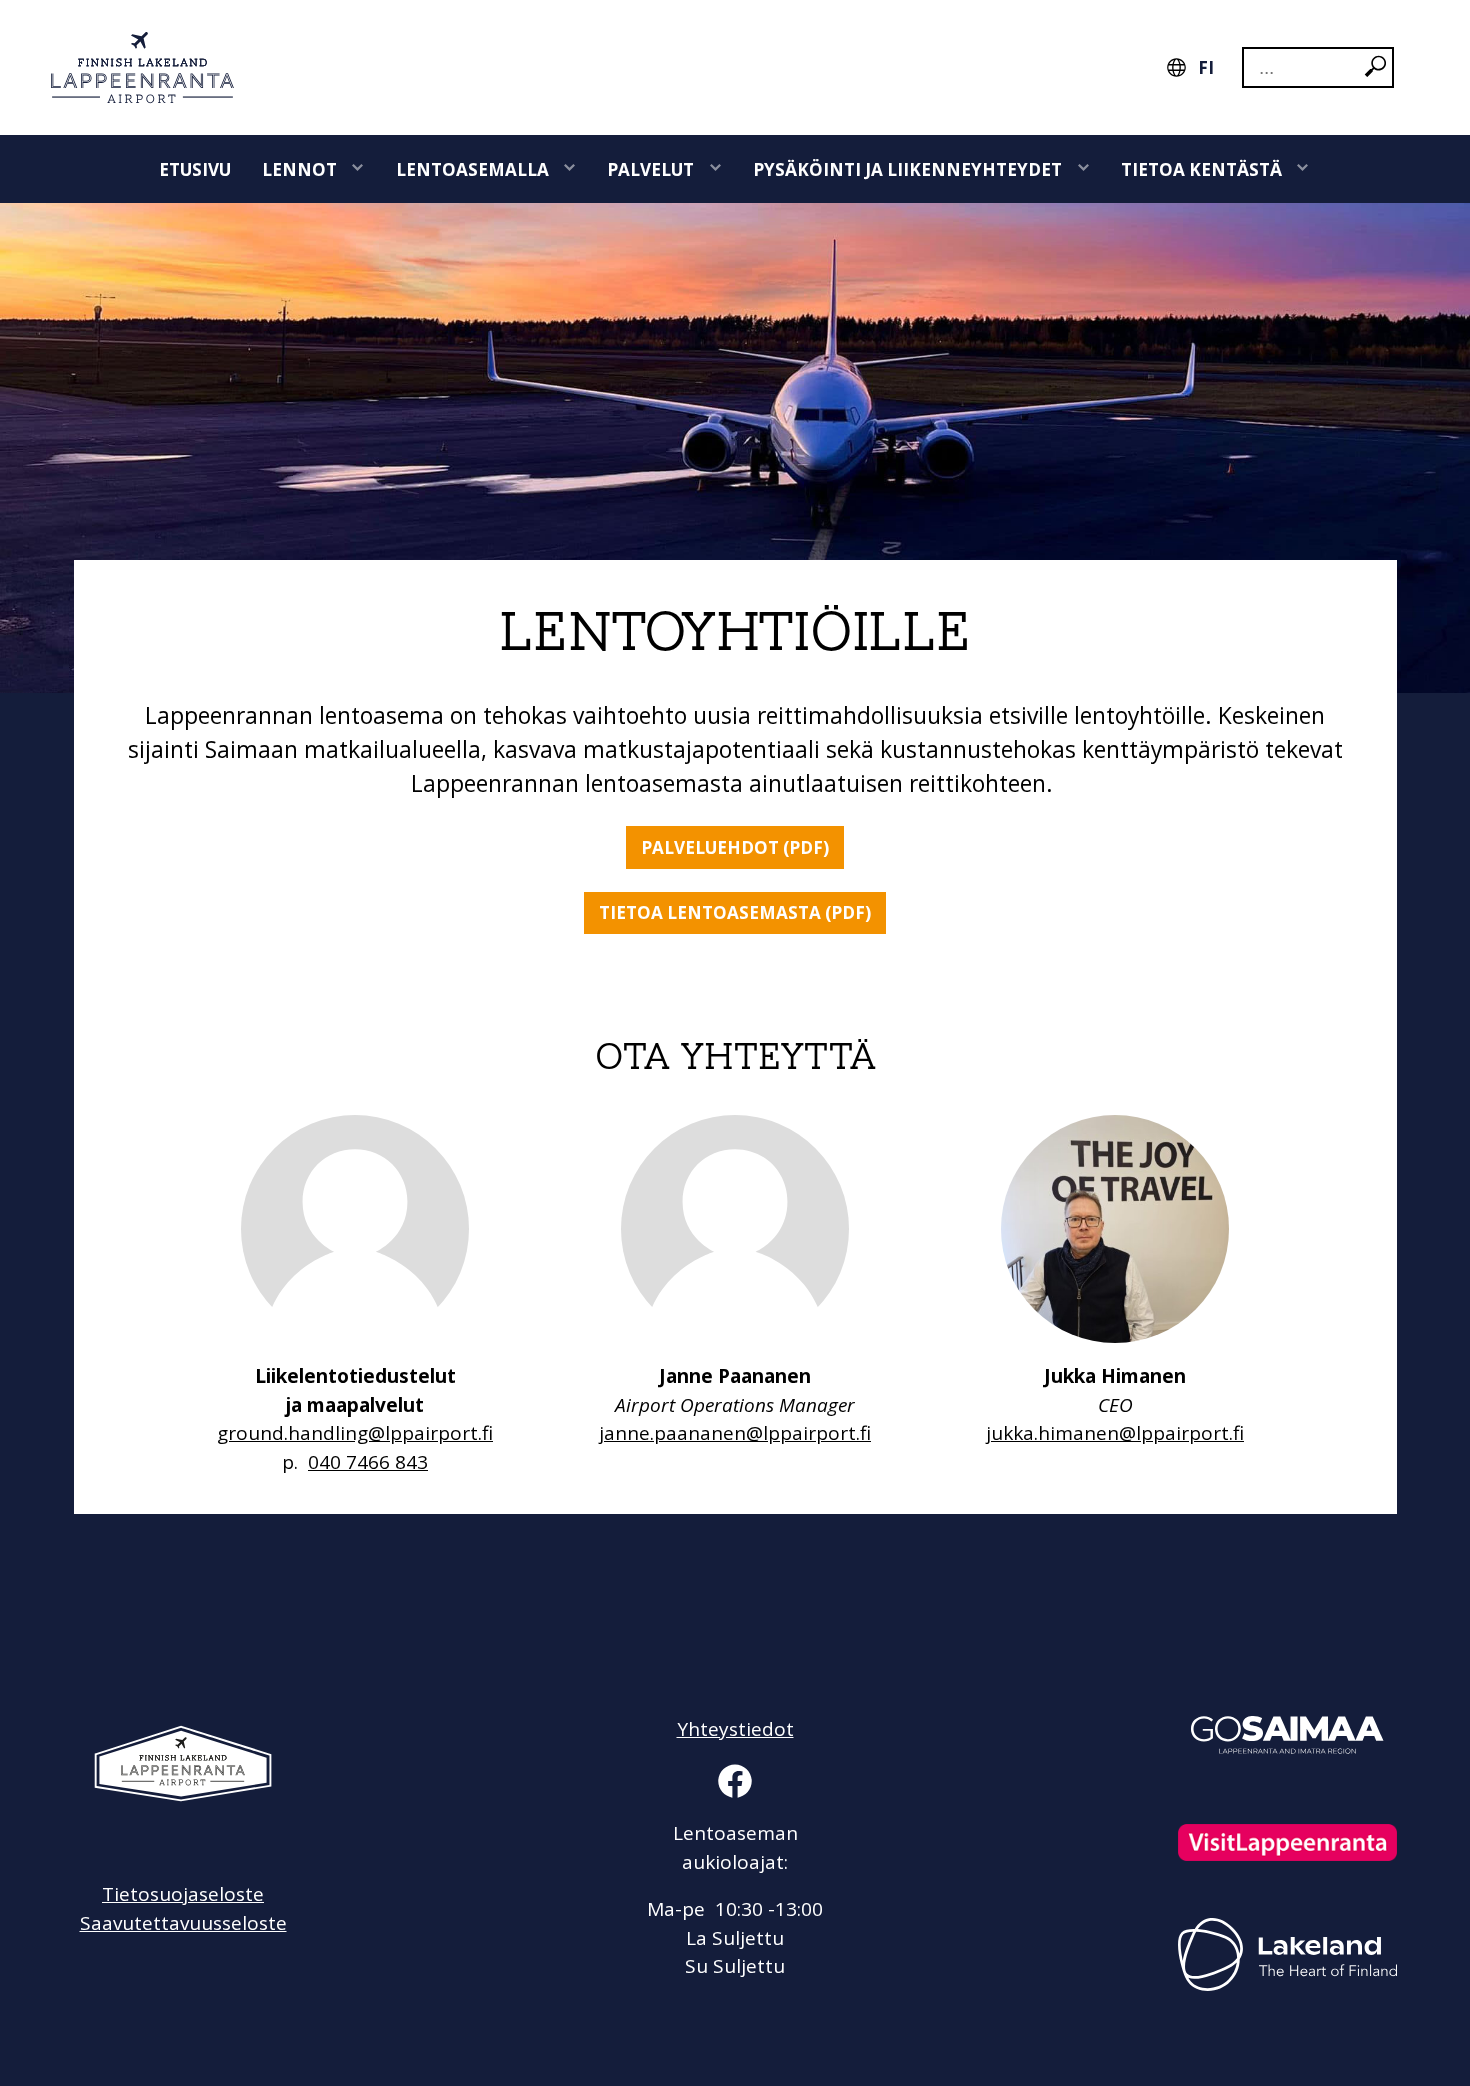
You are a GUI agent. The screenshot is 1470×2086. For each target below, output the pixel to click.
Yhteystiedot (735, 1729)
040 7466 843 (368, 1462)
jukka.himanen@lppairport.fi (1115, 1433)
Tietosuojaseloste (183, 1894)
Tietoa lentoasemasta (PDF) (735, 912)
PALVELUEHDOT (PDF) (735, 847)
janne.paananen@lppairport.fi (735, 1433)
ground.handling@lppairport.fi (355, 1433)
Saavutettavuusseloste (183, 1923)
